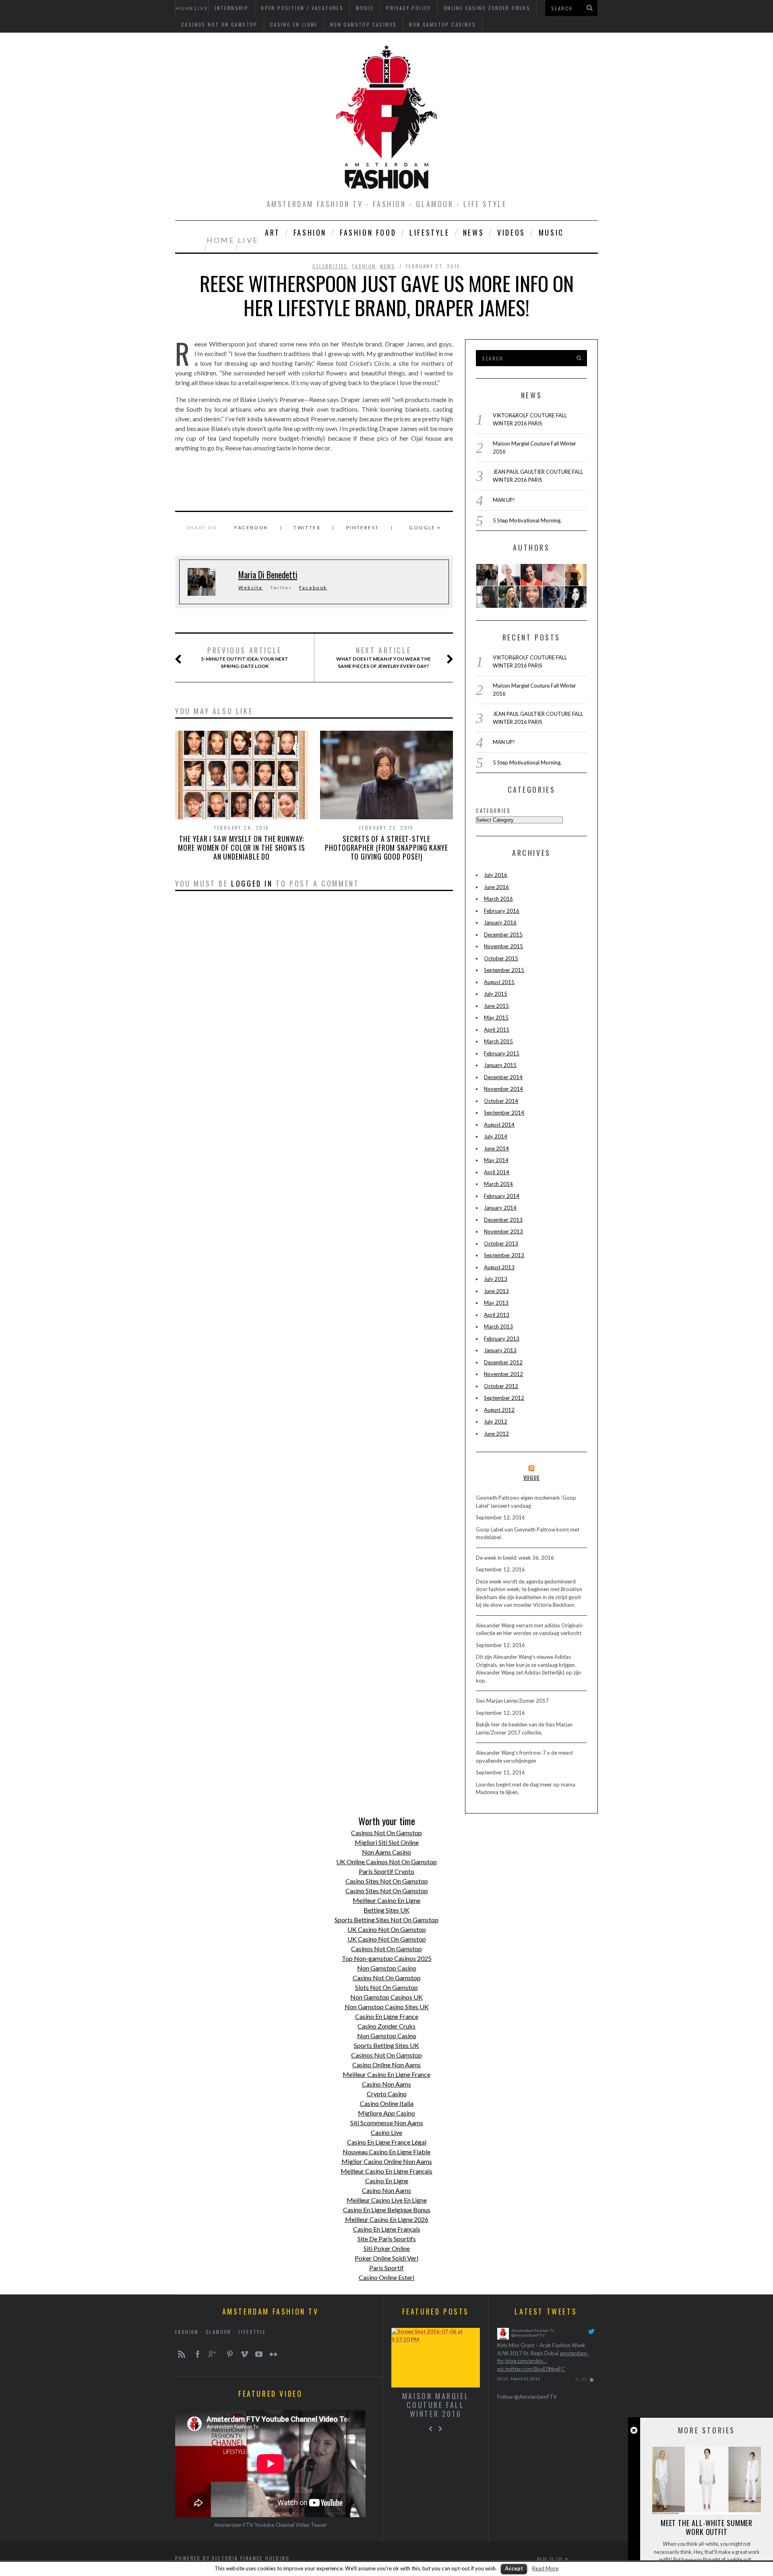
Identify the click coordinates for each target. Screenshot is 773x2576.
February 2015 (502, 1053)
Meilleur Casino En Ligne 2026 (387, 2219)
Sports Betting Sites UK (386, 2045)
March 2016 (498, 899)
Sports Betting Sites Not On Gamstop (386, 1920)
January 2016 (500, 922)
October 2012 (501, 1386)
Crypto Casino (387, 2094)
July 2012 (496, 1422)
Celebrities (330, 266)
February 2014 (502, 1196)
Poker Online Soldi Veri (386, 2258)
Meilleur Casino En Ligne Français (386, 2171)
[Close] (634, 2430)
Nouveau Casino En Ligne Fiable (386, 2152)
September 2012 (504, 1398)
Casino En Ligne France (387, 2016)
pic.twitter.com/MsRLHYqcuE (531, 2369)
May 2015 (496, 1018)
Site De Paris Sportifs (387, 2239)
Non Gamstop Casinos (364, 24)
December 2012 (503, 1362)
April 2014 (497, 1172)
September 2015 (504, 970)
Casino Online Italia (387, 2103)
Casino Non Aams (386, 2084)
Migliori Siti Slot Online (387, 1842)
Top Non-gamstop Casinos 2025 (387, 1958)
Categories (493, 810)
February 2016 (502, 911)
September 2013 (504, 1255)
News (473, 232)
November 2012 (503, 1374)
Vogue (532, 1477)
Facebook (313, 588)
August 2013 (499, 1267)
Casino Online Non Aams (386, 2065)
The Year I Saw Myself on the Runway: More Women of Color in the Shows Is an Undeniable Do (242, 848)
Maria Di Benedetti (268, 574)
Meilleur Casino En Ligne (386, 1900)
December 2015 (503, 935)
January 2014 (500, 1208)
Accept (514, 2568)
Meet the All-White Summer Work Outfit (707, 2527)
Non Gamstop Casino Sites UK (387, 2007)
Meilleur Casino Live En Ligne (387, 2200)
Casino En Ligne (294, 24)
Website (251, 588)
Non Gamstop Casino (387, 1968)
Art (273, 232)
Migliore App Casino (386, 2113)
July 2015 (496, 994)
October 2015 (501, 958)
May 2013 (496, 1303)
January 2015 (500, 1065)
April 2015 (497, 1030)
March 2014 (498, 1184)
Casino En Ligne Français (387, 2229)
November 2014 (503, 1089)
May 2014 (496, 1160)
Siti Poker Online (387, 2248)
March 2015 (498, 1041)
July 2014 (496, 1136)
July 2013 (496, 1279)
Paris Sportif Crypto (386, 1871)
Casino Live (386, 2132)
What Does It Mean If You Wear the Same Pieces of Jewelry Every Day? (383, 657)
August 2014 (499, 1125)
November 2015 (503, 946)
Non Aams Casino (386, 1852)
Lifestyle (429, 232)
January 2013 (500, 1350)
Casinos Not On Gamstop (219, 24)
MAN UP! (504, 500)
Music (551, 232)
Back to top (551, 2559)
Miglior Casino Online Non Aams (387, 2161)
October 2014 (501, 1101)
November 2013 (503, 1231)
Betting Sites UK (386, 1910)
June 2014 (496, 1148)
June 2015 (496, 1006)
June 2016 (496, 887)
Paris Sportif (386, 2268)
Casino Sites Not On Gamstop (387, 1881)
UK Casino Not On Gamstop (387, 1929)
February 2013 (502, 1339)
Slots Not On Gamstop (386, 1987)
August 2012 (499, 1410)
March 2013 (498, 1326)
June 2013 (496, 1291)
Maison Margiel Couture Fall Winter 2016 (436, 2405)
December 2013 (503, 1220)
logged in (252, 883)
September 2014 (504, 1113)
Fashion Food (368, 232)
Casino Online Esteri (386, 2277)
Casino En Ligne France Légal (387, 2142)
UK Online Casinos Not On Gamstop (386, 1862)
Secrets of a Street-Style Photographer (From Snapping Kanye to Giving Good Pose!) (386, 848)
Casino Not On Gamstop (387, 1978)
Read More (545, 2568)
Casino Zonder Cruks (386, 2026)
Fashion (310, 232)
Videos (511, 232)
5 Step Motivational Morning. (527, 520)
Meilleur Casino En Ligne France (386, 2074)
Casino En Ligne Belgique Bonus (387, 2210)
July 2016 (496, 875)
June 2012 (496, 1434)
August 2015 (499, 982)
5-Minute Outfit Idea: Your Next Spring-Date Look (245, 657)
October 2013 (501, 1243)
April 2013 (497, 1315)
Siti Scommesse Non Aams (387, 2123)
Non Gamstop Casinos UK (386, 1997)
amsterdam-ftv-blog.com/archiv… (536, 2361)
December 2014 (503, 1077)
